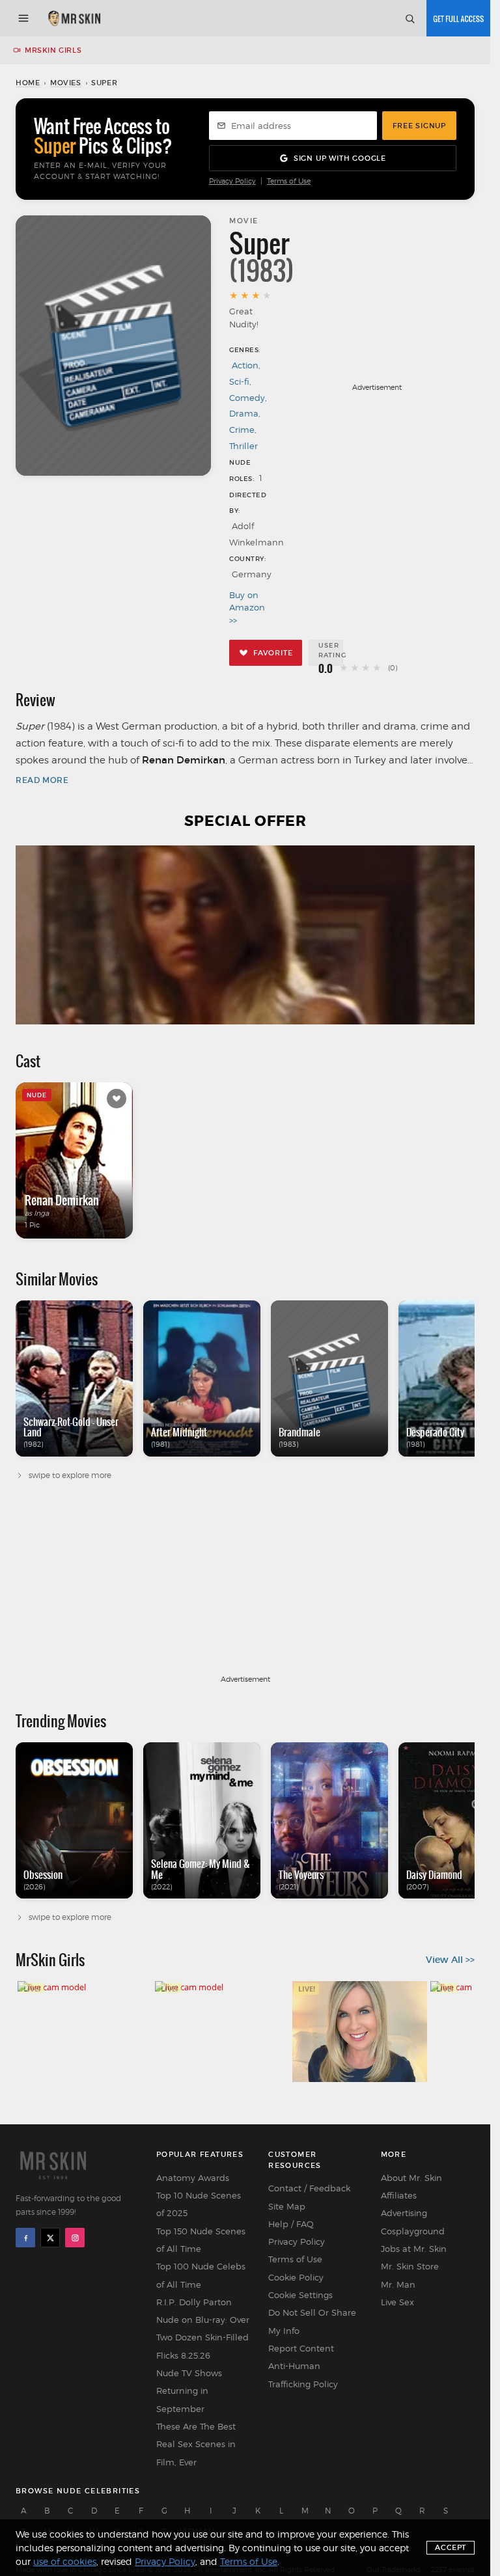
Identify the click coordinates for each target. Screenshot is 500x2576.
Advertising (404, 2213)
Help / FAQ (291, 2224)
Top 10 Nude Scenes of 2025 (199, 2204)
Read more (42, 780)
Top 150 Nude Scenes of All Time (201, 2240)
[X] (50, 2238)
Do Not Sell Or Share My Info (312, 2321)
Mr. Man (398, 2284)
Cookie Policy (296, 2277)
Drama (244, 413)
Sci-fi (239, 381)
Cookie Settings (300, 2295)
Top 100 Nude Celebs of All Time (201, 2275)
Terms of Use (289, 181)
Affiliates (399, 2195)
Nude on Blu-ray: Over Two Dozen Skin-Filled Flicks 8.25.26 (203, 2337)
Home (28, 83)
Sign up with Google (340, 158)
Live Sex (397, 2302)
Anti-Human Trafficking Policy (303, 2375)
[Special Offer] (245, 935)
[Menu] (23, 18)
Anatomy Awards (193, 2178)
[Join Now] (458, 18)
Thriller (243, 446)
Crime (242, 430)
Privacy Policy (232, 181)
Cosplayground (413, 2231)
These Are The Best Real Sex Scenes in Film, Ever (196, 2444)
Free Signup (419, 126)
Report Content (301, 2348)
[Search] (410, 18)
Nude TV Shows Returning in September (189, 2391)
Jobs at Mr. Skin (414, 2249)
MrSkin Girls (53, 50)
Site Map (287, 2206)
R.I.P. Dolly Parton (194, 2302)
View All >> (450, 1960)
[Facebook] (25, 2238)
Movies (66, 83)
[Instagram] (75, 2238)
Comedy (247, 398)
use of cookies (65, 2561)
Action (245, 365)
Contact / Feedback (309, 2188)
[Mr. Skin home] (74, 18)
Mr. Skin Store (410, 2266)
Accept (451, 2547)
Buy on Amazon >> (246, 608)
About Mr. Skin (411, 2178)
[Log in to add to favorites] (117, 1099)
